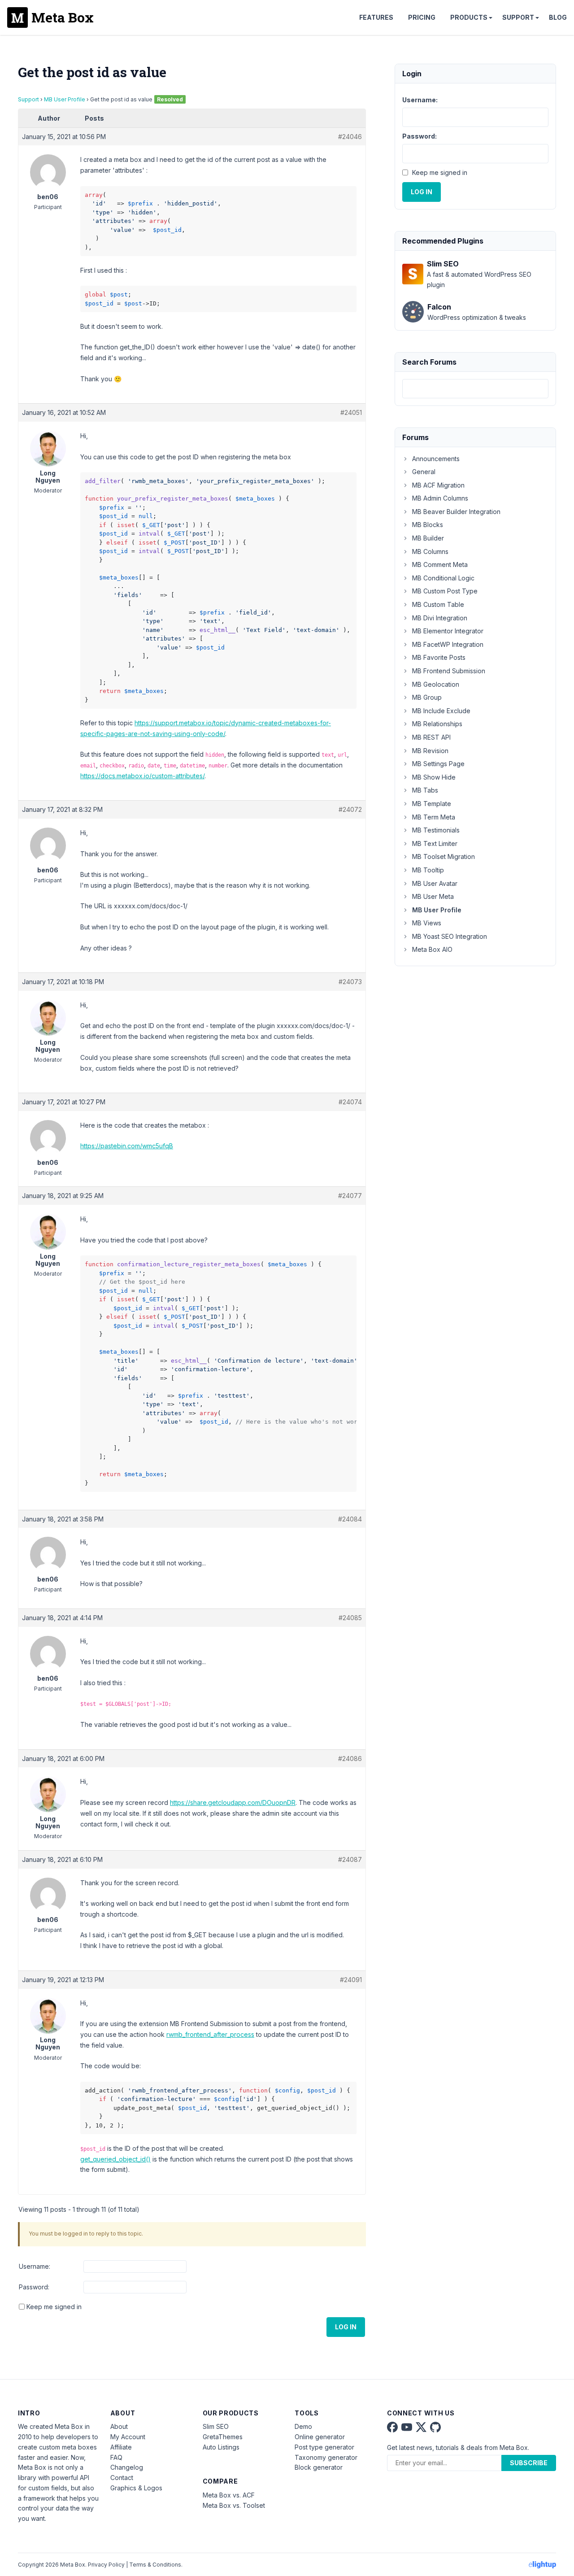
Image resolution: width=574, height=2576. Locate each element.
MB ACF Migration (438, 485)
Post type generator (324, 2447)
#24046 (350, 137)
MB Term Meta (434, 817)
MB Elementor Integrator (448, 631)
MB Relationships (437, 724)
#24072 (350, 809)
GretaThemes (223, 2437)
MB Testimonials (436, 830)
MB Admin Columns (440, 498)
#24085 (350, 1618)
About (119, 2426)
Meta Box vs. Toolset (234, 2505)
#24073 (350, 982)
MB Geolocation (436, 684)
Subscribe (529, 2463)
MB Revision (430, 751)
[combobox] (475, 389)
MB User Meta (433, 896)
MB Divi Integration (440, 618)
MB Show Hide (434, 777)
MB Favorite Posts (439, 657)
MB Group (427, 697)
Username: (35, 2266)
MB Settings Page (438, 764)
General (424, 472)
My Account (128, 2437)
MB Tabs (425, 790)
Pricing (422, 17)
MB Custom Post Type (445, 591)
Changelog (127, 2467)
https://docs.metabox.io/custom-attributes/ (142, 776)
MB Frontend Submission (449, 671)
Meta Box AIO (432, 949)
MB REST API (431, 737)
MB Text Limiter (435, 843)
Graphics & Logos (136, 2488)
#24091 (351, 1980)
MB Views (427, 923)
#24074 (350, 1102)
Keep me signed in (54, 2307)
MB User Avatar (435, 883)
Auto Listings (221, 2447)
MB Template (432, 804)
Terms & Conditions (155, 2565)
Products (469, 17)
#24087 (350, 1859)
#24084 (350, 1519)
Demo (303, 2426)
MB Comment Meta (440, 564)
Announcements (436, 459)
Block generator (319, 2467)
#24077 (350, 1196)
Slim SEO (216, 2426)
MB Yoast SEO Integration (450, 936)
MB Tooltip (428, 870)
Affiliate (121, 2447)
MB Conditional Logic (443, 578)
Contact (122, 2478)
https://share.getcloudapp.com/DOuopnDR (233, 1802)
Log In (346, 2327)
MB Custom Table (438, 604)
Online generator (320, 2437)
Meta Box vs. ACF (229, 2495)
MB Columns (430, 551)
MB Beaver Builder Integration (456, 512)
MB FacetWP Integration (448, 644)
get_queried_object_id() (115, 2159)
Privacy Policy (106, 2565)
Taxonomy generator (326, 2457)
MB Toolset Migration (444, 856)
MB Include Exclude (441, 711)
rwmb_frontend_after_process (210, 2034)
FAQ (116, 2457)
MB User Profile (65, 99)
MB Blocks (428, 525)
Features (376, 17)
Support (518, 17)
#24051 (351, 412)
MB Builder (428, 538)
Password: (34, 2287)
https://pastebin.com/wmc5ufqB (127, 1146)
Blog (558, 17)
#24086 (350, 1759)
